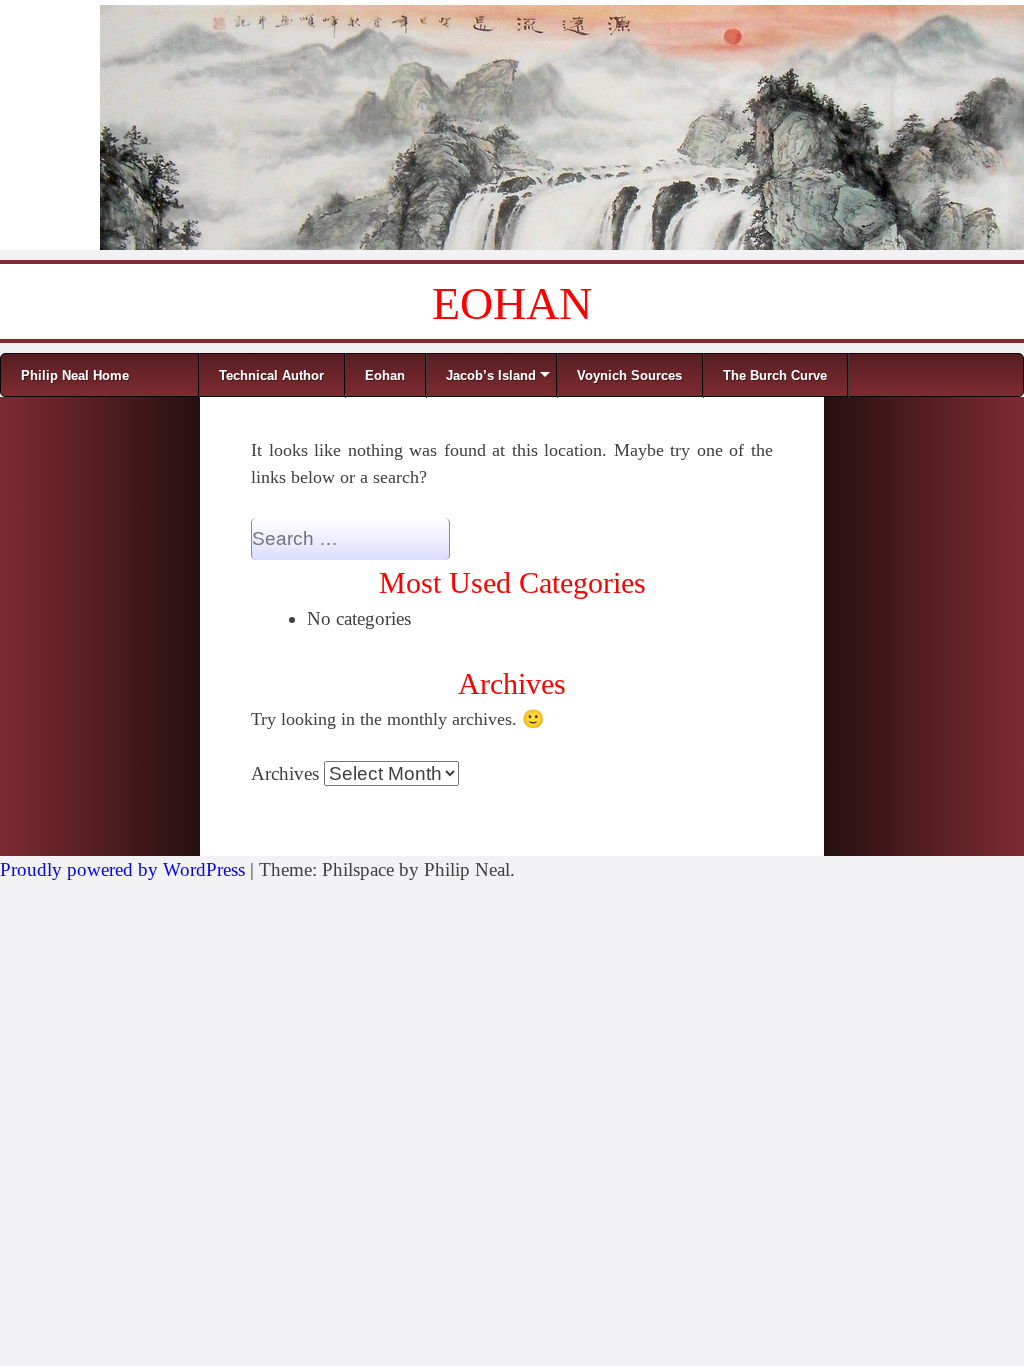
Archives (285, 773)
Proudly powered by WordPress (122, 869)
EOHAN (512, 303)
